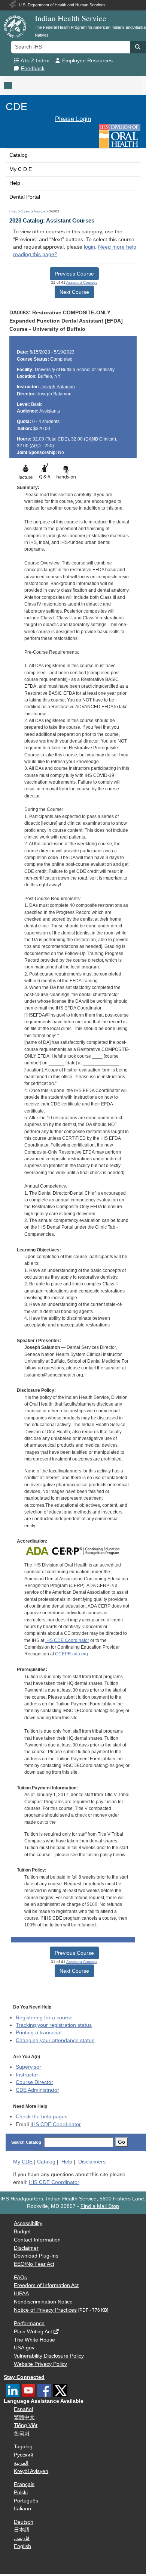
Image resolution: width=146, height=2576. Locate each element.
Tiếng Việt (26, 2425)
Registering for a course (44, 2018)
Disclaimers (92, 2162)
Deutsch (24, 2522)
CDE (16, 107)
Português (26, 2501)
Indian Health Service (71, 18)
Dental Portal (25, 197)
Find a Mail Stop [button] (100, 2206)
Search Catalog (26, 2142)
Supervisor (28, 2067)
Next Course (74, 292)
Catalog (19, 155)
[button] (138, 47)
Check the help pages (42, 2117)
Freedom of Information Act (46, 2285)
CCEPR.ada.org (72, 1654)
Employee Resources (87, 61)
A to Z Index (35, 61)
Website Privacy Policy (40, 2364)
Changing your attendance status (55, 2040)
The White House (34, 2340)
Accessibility (28, 2223)
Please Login (73, 119)
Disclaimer (26, 2248)
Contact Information (37, 2240)
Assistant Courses (82, 282)
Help (15, 183)
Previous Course (74, 274)
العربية (21, 2463)
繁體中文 (24, 2418)
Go (121, 2142)
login (89, 247)
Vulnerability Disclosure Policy (49, 2356)
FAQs (20, 2278)
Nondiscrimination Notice (43, 2302)
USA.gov (24, 2348)
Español (23, 2409)
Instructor (27, 2075)
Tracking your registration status (54, 2025)
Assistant (39, 211)
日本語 (22, 2530)
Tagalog (23, 2447)
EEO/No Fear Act (34, 2264)
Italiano (22, 2509)
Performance (29, 2323)
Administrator (37, 2090)
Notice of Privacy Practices (45, 2310)
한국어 (22, 2434)
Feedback (33, 69)
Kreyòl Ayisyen (31, 2471)
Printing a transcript (39, 2033)
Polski (21, 2493)
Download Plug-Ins (36, 2256)
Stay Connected (24, 2377)
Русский (24, 2455)
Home (13, 211)
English (22, 2546)
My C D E (21, 169)
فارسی (22, 2538)
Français (24, 2484)
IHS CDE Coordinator (67, 1640)
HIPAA (21, 2294)
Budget (22, 2232)
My (23, 2162)
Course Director (34, 2082)
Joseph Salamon (58, 387)
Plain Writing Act (33, 2332)
